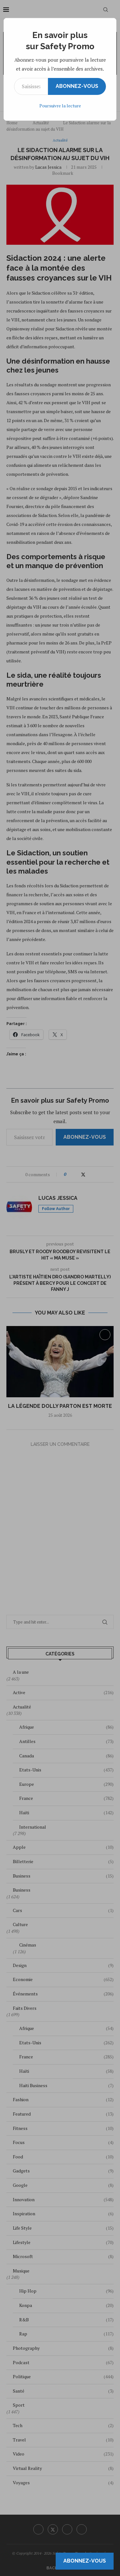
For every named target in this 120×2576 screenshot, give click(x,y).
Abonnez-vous (77, 86)
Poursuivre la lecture (60, 106)
